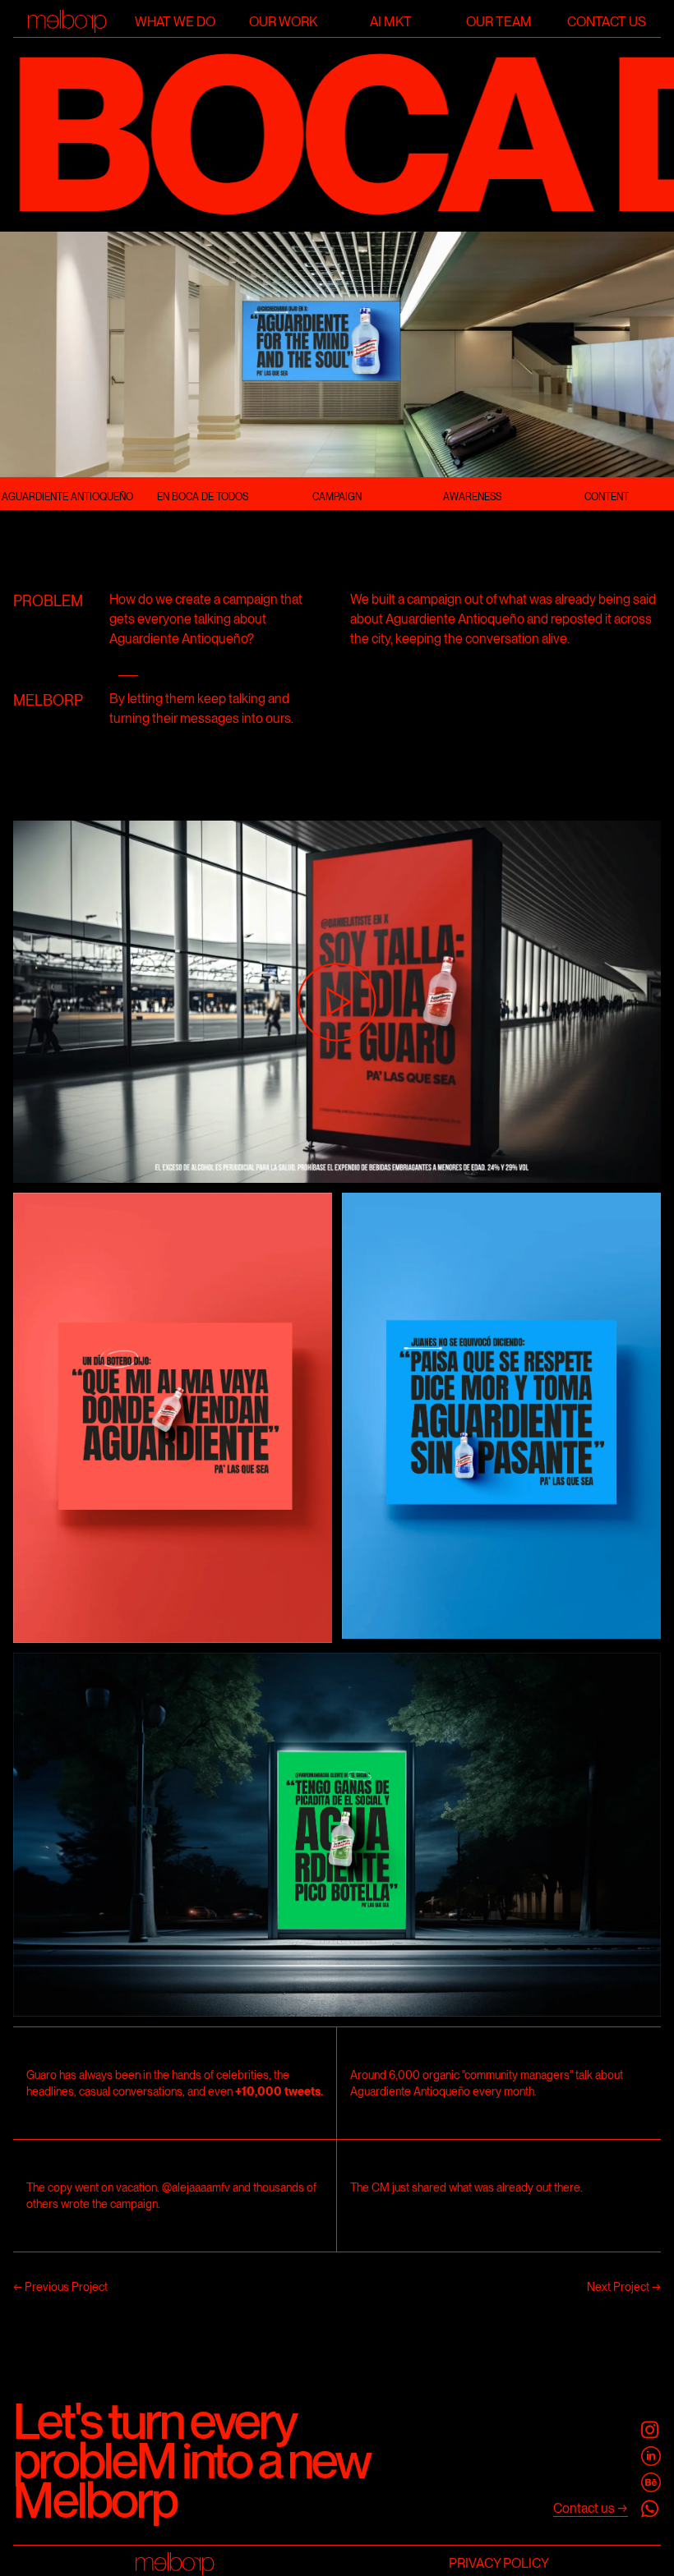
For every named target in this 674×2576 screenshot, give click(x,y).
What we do (175, 22)
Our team (499, 22)
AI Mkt (391, 22)
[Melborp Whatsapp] (651, 2509)
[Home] (67, 22)
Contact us (607, 22)
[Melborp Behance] (651, 2482)
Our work (283, 22)
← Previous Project (60, 2287)
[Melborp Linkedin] (651, 2456)
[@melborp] (651, 2430)
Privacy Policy (499, 2563)
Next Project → (624, 2287)
